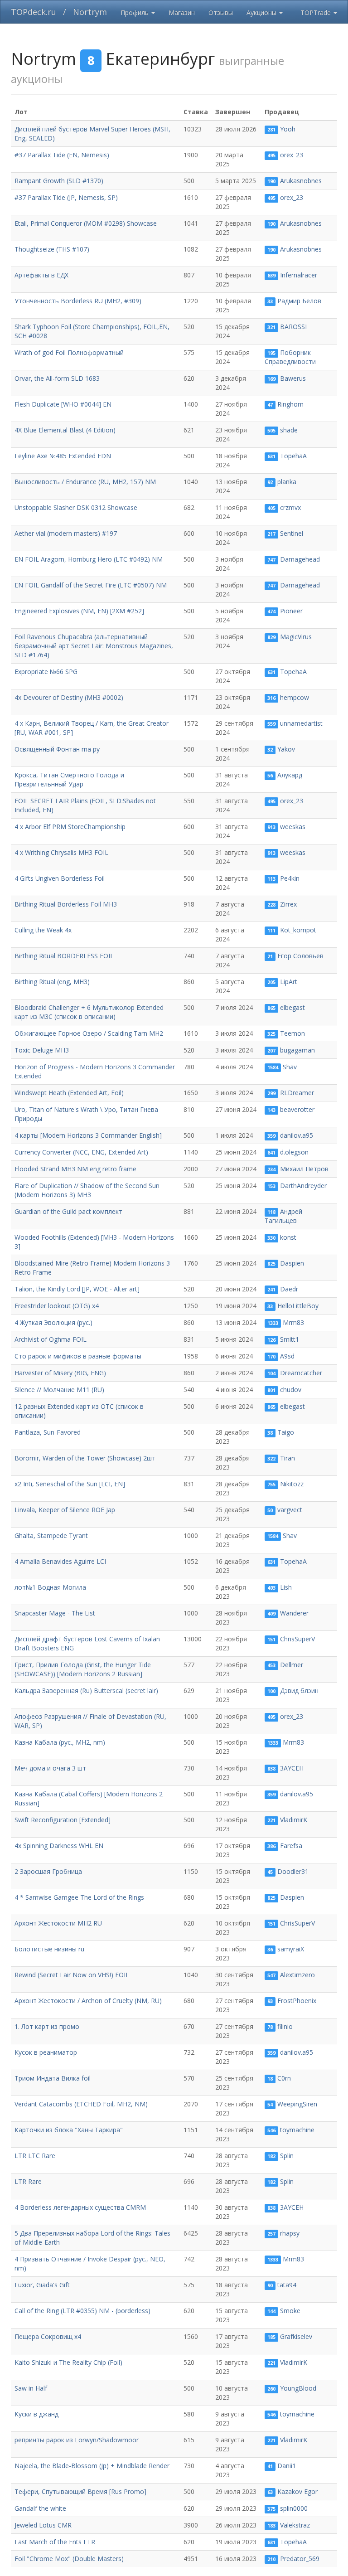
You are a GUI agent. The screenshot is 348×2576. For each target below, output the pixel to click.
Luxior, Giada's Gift (42, 2285)
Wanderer (294, 1613)
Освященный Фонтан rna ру (57, 749)
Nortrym (90, 12)
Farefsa (291, 1846)
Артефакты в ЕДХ (41, 275)
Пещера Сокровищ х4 (48, 2336)
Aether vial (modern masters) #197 (66, 533)
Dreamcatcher (301, 1373)
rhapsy (290, 2233)
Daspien (292, 1263)
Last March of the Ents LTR (55, 2542)
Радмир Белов (299, 301)
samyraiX (291, 1949)
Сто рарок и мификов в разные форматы (78, 1356)
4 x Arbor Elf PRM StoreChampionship (70, 827)
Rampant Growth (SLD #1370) (59, 181)
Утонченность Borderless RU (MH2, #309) (78, 301)
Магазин (182, 12)
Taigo (286, 1432)
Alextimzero (297, 1975)
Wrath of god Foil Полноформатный (69, 352)
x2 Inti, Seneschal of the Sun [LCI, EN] (70, 1484)
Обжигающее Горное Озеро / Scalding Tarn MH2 (89, 1033)
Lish (286, 1587)
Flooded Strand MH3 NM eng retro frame (75, 1169)
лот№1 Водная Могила (50, 1587)
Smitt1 (290, 1339)
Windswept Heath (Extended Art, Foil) (69, 1093)
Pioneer (291, 611)
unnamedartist (301, 723)
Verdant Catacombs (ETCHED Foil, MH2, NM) (81, 2104)
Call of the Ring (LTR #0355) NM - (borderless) (82, 2311)
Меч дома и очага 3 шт (50, 1768)
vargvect (290, 1510)
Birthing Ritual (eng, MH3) (52, 982)
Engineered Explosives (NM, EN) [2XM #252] (79, 611)
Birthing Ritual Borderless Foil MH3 (66, 904)
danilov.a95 (297, 1135)
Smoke (290, 2311)
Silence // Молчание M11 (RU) (59, 1390)
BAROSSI (293, 327)
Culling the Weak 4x (43, 930)
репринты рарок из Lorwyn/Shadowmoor (77, 2440)
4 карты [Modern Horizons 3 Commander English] (88, 1135)
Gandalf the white (40, 2508)
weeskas (293, 827)
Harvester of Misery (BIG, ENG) (60, 1373)
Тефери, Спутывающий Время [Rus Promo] (80, 2491)
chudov (291, 1390)
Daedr (289, 1289)
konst (288, 1237)
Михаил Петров (304, 1169)
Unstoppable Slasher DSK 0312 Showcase (76, 507)
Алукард (290, 775)
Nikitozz (292, 1484)
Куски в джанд (36, 2414)
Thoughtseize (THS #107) (52, 249)
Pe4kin (290, 878)
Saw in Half (31, 2388)
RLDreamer (297, 1093)
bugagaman (297, 1050)
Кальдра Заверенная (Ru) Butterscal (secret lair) (86, 1691)
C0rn (284, 2078)
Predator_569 (300, 2559)
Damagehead (300, 559)
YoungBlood (298, 2388)
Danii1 (287, 2466)
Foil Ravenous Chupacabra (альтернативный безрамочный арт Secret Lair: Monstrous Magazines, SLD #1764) (94, 646)
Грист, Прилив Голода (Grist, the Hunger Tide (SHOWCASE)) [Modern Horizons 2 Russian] (83, 1669)
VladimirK (294, 1820)
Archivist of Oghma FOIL (51, 1339)
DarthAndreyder (303, 1186)
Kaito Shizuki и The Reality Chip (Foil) (68, 2362)
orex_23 (292, 155)
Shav (290, 1067)
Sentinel (292, 533)
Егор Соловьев (300, 956)
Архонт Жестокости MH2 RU (58, 1923)
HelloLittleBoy (298, 1306)
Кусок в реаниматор (46, 2052)
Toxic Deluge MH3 (42, 1050)
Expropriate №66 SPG (46, 672)
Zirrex (288, 904)
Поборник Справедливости (290, 357)
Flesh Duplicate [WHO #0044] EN (63, 404)
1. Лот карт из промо (47, 2026)
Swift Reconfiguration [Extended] (63, 1820)
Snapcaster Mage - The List (55, 1613)
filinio (285, 2026)
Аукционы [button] (262, 12)
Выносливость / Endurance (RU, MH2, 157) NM (85, 482)
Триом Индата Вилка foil (53, 2078)
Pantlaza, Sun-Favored (48, 1432)
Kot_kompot (298, 930)
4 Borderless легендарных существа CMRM (80, 2207)
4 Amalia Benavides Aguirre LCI (60, 1561)
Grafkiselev (296, 2336)
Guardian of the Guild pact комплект (68, 1211)
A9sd (287, 1356)
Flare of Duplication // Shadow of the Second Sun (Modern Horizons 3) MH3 (87, 1190)
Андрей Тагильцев (284, 1216)
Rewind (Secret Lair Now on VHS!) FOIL (72, 1975)
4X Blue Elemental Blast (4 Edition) (65, 430)
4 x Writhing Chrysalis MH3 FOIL (61, 852)
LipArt (289, 982)
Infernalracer (299, 275)
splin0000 (294, 2508)
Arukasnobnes (301, 181)
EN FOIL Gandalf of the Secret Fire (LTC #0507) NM (91, 585)
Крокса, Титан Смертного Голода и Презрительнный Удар (69, 779)
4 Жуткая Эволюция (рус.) (53, 1322)
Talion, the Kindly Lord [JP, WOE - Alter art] (77, 1289)
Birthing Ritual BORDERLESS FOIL (64, 956)
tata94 (287, 2285)
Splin (287, 2156)
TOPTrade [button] (317, 12)
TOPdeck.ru (34, 12)
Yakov (286, 749)
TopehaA (293, 456)
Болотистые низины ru (49, 1949)
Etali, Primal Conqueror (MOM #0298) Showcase (86, 223)
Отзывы (221, 12)
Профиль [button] (135, 12)
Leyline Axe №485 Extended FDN (63, 456)
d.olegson (294, 1152)
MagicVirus (296, 637)
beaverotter (297, 1109)
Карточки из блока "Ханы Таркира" (69, 2130)
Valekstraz (295, 2525)
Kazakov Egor (297, 2491)
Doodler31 (293, 1871)
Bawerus (293, 378)
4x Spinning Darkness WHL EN (59, 1846)
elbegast (292, 1007)
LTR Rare (28, 2181)
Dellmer (292, 1665)
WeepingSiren (297, 2104)
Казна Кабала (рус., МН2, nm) (60, 1742)
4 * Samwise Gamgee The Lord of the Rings (79, 1897)
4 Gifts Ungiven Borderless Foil (60, 878)
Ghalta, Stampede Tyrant (51, 1535)
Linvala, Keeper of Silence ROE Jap (65, 1510)
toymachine (297, 2130)
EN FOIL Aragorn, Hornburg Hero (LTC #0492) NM (89, 559)
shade (289, 430)
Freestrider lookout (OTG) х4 (57, 1306)
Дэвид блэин (299, 1691)
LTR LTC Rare (35, 2156)
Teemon (292, 1033)
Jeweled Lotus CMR (43, 2525)
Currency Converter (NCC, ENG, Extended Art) (81, 1152)
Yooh (288, 129)
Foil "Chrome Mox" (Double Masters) (69, 2559)
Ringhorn (290, 404)
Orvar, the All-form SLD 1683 (57, 378)
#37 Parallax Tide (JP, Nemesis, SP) (66, 197)
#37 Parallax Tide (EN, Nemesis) (62, 155)
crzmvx (290, 507)
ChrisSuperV (297, 1639)
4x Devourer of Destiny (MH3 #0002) (69, 697)
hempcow (295, 697)
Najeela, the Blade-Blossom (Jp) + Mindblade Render (92, 2466)
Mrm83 (293, 1322)
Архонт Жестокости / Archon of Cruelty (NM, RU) (88, 2001)
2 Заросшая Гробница (48, 1871)
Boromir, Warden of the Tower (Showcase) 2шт (85, 1458)
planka (287, 482)
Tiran (288, 1458)
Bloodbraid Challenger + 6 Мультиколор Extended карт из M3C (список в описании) (89, 1012)
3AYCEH (292, 1768)
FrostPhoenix (297, 2001)
